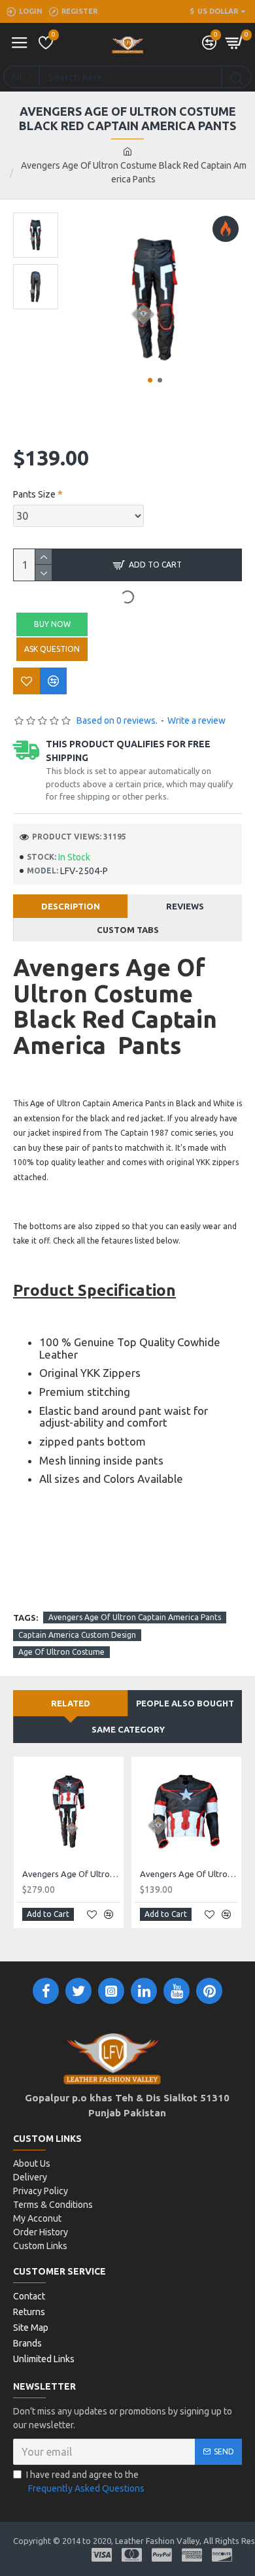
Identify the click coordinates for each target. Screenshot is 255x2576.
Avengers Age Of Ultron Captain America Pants (135, 1617)
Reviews (185, 906)
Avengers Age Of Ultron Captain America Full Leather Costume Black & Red (71, 1874)
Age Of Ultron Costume (61, 1652)
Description (71, 906)
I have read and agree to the (85, 2482)
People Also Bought (185, 1703)
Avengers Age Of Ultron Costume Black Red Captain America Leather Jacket (189, 1874)
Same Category (128, 1729)
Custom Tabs (128, 930)
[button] (150, 380)
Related (71, 1703)
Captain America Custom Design (77, 1635)
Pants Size (34, 494)
